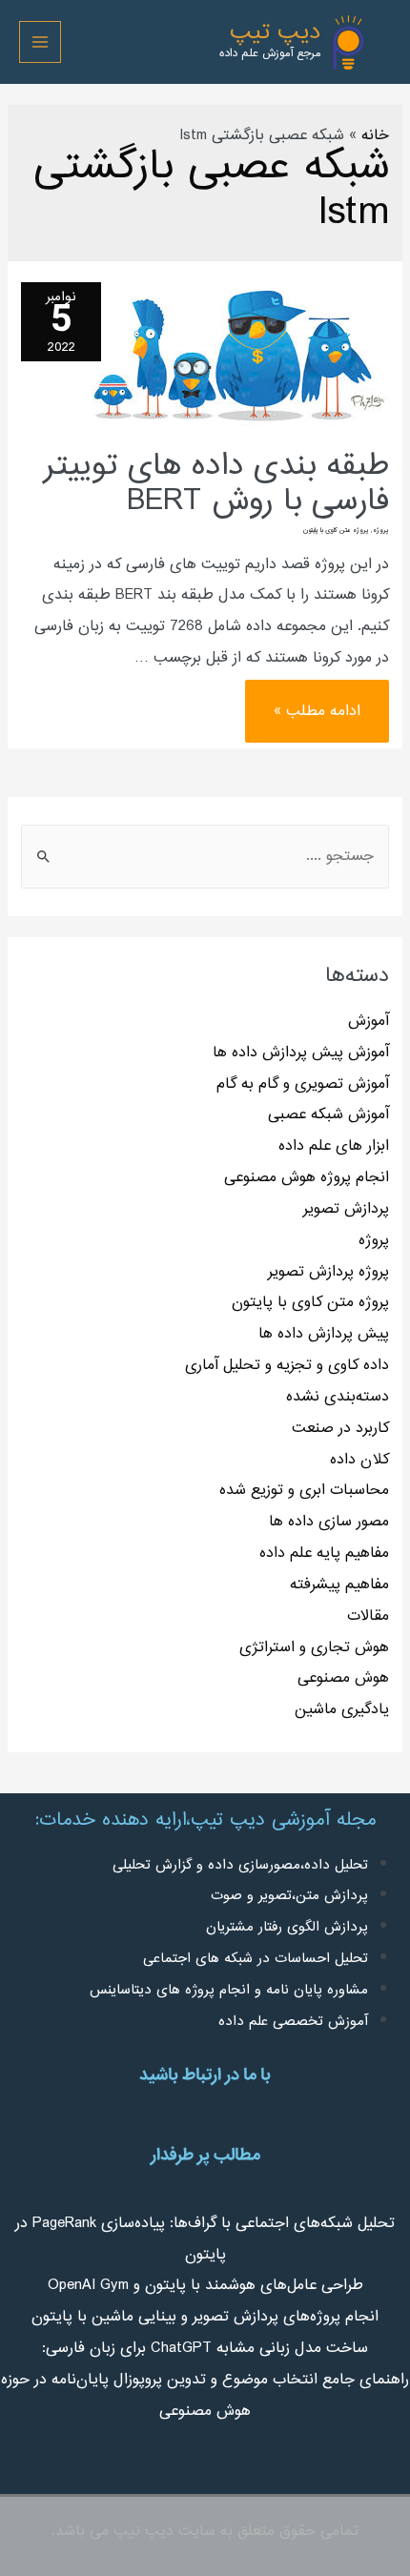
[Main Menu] (40, 42)
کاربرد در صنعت (340, 1428)
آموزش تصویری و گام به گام (303, 1084)
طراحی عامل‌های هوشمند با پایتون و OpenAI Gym (205, 2285)
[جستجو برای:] (205, 856)
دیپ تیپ (275, 33)
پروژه (374, 1240)
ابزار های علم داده (334, 1146)
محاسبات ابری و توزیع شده (304, 1490)
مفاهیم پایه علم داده (324, 1553)
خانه (375, 135)
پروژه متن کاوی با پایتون (310, 1302)
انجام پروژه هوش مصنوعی (307, 1177)
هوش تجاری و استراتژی (314, 1647)
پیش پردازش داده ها (324, 1334)
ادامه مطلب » (318, 702)
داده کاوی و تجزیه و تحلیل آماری (287, 1365)
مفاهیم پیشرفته (339, 1584)
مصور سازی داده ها (329, 1522)
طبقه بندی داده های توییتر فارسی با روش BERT (216, 484)
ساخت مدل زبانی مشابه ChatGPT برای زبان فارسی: (205, 2348)
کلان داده (359, 1460)
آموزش (369, 1021)
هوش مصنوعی (343, 1678)
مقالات (368, 1616)
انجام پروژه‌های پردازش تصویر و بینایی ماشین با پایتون (205, 2317)
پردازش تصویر (346, 1209)
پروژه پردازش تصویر (328, 1272)
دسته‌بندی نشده (338, 1397)
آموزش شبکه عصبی (328, 1114)
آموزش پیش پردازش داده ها (301, 1053)
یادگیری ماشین (342, 1709)
